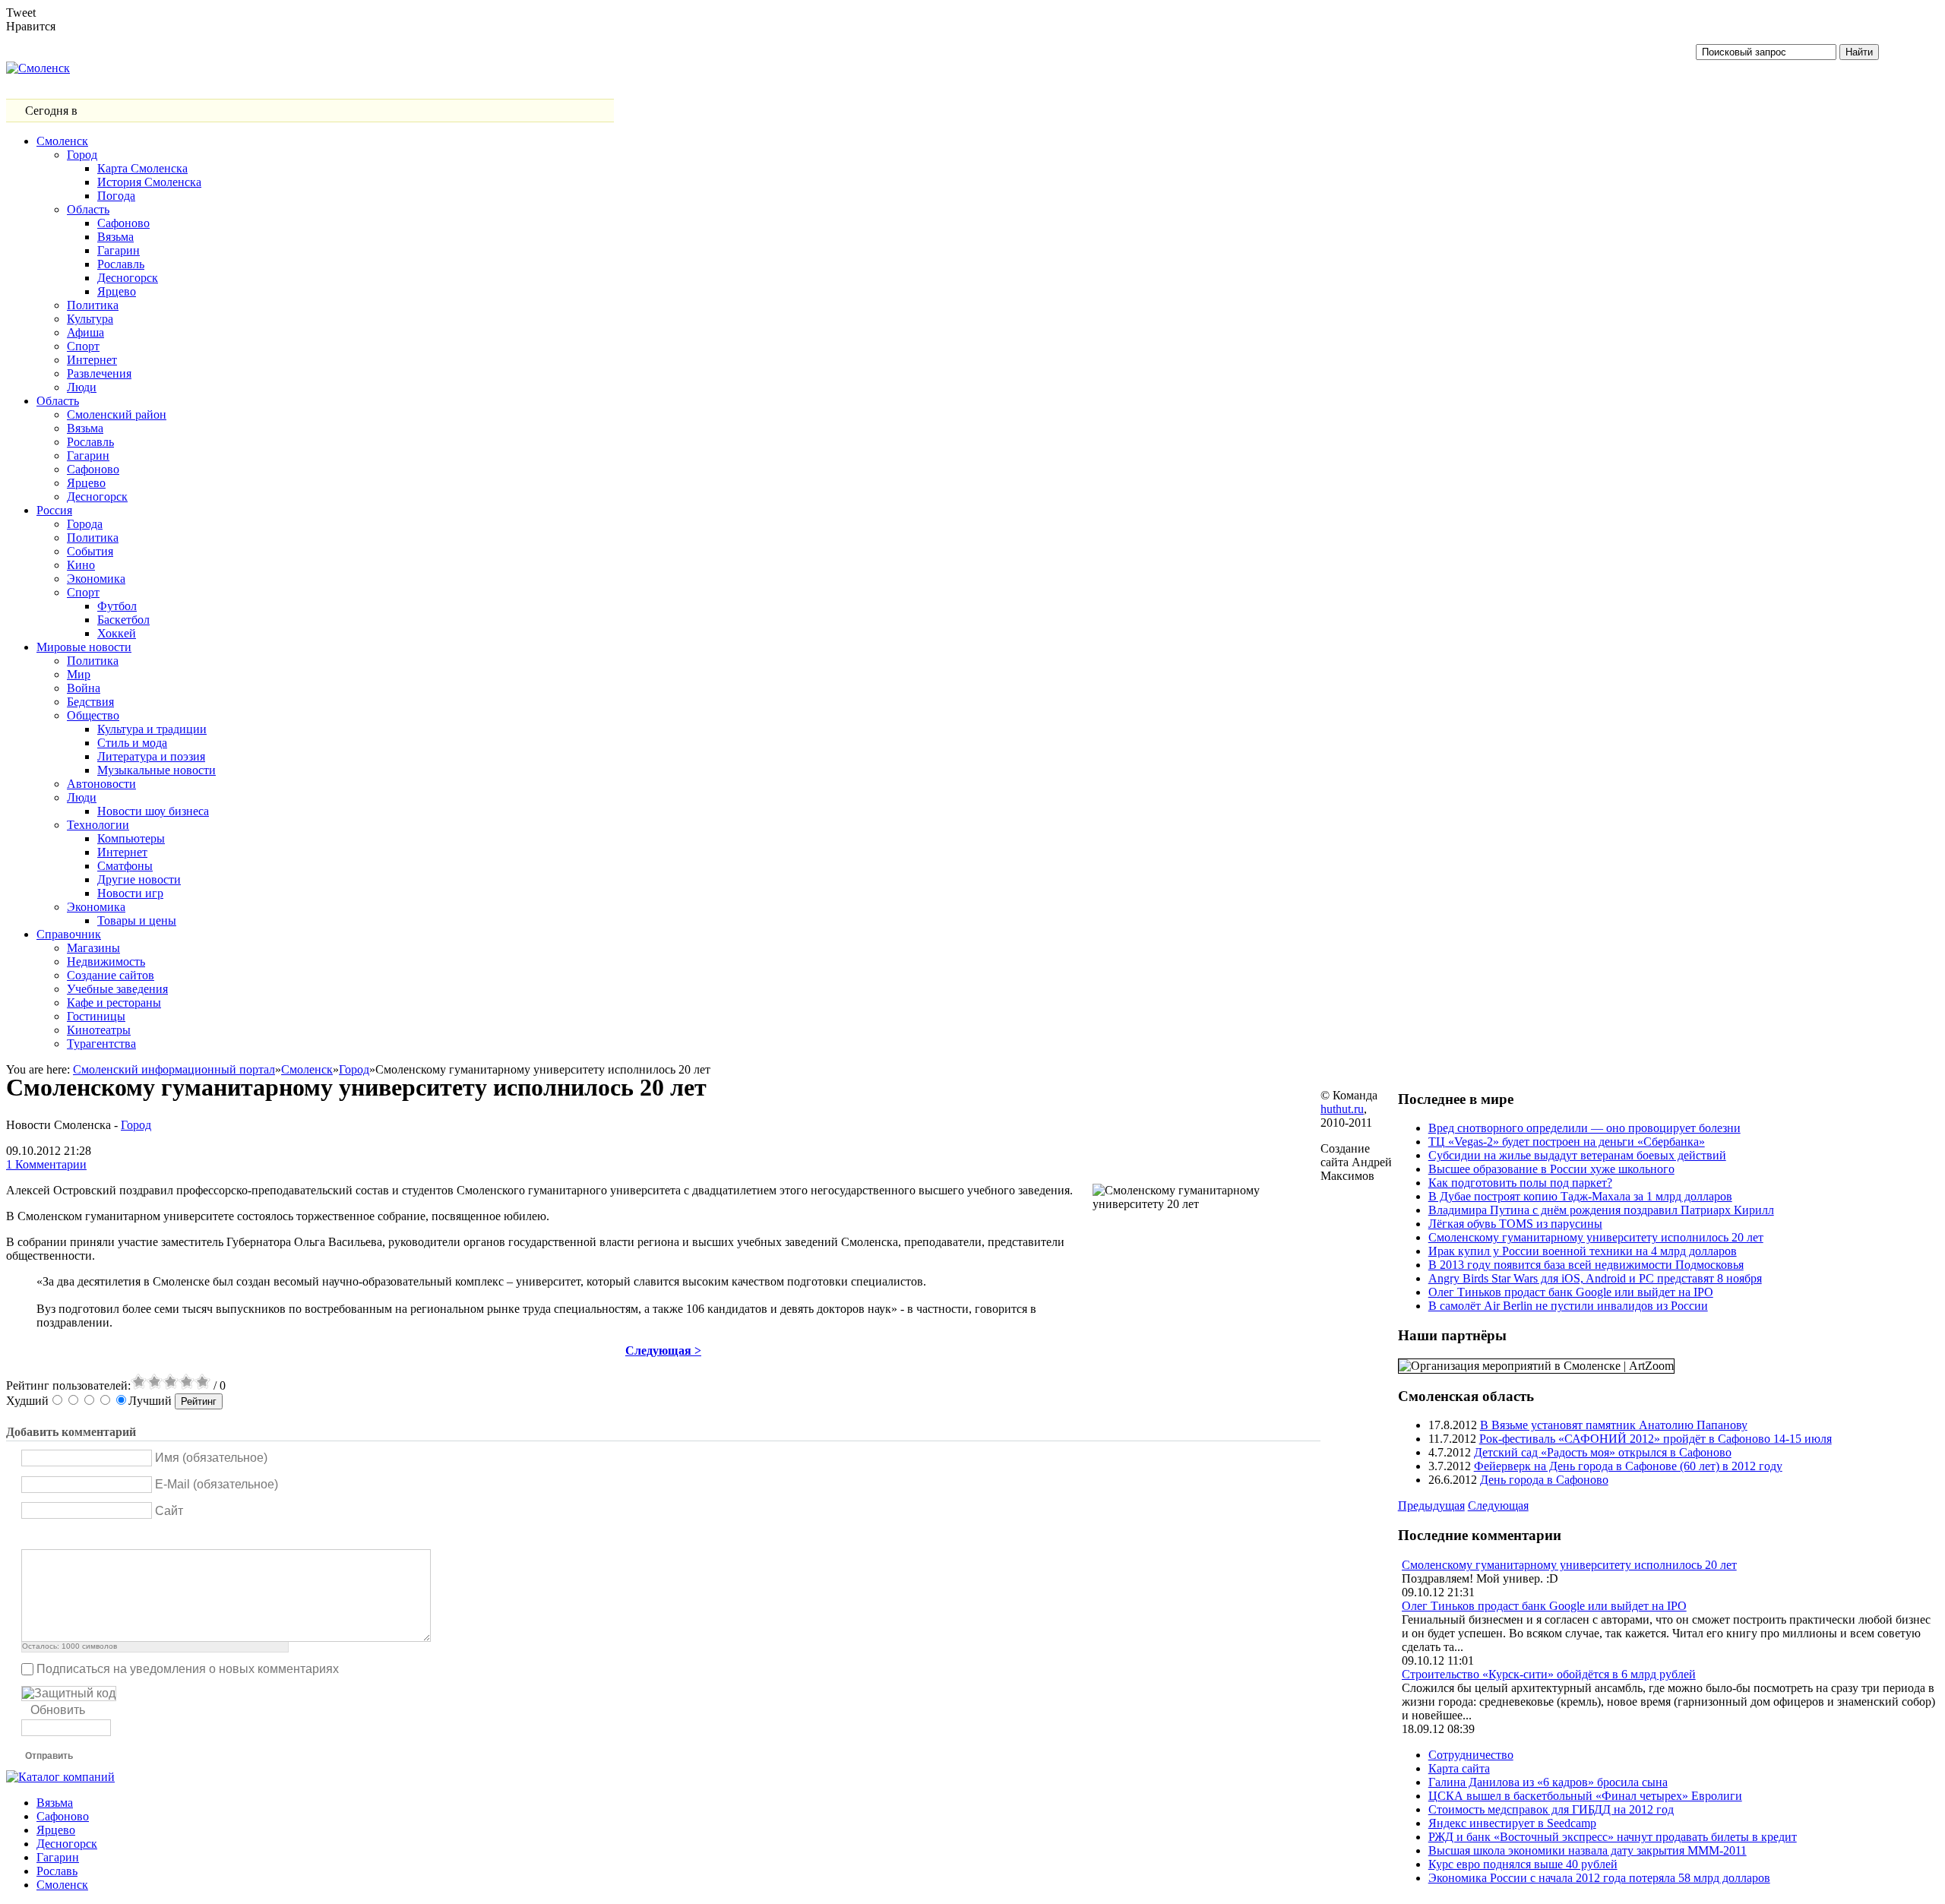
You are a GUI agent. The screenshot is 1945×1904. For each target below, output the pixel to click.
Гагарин (58, 1857)
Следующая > (663, 1351)
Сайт (169, 1511)
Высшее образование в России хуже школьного (1551, 1169)
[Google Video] (201, 1537)
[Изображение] (106, 1537)
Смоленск (307, 1069)
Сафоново (63, 1816)
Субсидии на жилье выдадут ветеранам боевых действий (1577, 1155)
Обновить (58, 1710)
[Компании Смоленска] (60, 1777)
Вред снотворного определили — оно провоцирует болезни (1584, 1128)
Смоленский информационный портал (174, 1069)
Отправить (49, 1756)
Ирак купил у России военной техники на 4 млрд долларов (1583, 1251)
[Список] (163, 1537)
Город (354, 1069)
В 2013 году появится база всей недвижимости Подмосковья (1586, 1265)
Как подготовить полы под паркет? (1520, 1183)
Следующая (1498, 1505)
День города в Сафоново (1544, 1480)
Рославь (57, 1871)
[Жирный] (30, 1537)
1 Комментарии (46, 1164)
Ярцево (56, 1830)
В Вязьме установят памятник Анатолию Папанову (1614, 1425)
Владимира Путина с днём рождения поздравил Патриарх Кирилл (1601, 1210)
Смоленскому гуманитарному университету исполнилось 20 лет (1596, 1237)
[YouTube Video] (182, 1537)
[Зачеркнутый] (87, 1537)
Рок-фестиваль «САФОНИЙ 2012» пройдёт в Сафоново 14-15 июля (1656, 1439)
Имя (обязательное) (211, 1458)
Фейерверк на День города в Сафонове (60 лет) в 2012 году (1628, 1466)
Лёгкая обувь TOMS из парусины (1515, 1224)
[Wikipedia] (220, 1537)
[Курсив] (49, 1537)
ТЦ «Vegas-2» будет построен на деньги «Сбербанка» (1567, 1142)
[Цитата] (144, 1537)
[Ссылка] (125, 1537)
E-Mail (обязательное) (217, 1484)
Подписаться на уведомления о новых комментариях (188, 1669)
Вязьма (55, 1803)
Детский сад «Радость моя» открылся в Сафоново (1603, 1452)
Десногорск (67, 1844)
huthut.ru (1342, 1109)
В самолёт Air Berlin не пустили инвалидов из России (1568, 1306)
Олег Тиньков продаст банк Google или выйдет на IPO (1571, 1292)
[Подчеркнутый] (68, 1537)
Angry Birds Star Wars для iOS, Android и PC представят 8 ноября (1595, 1278)
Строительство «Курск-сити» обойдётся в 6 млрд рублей (1549, 1674)
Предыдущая (1431, 1505)
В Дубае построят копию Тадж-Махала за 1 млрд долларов (1580, 1196)
